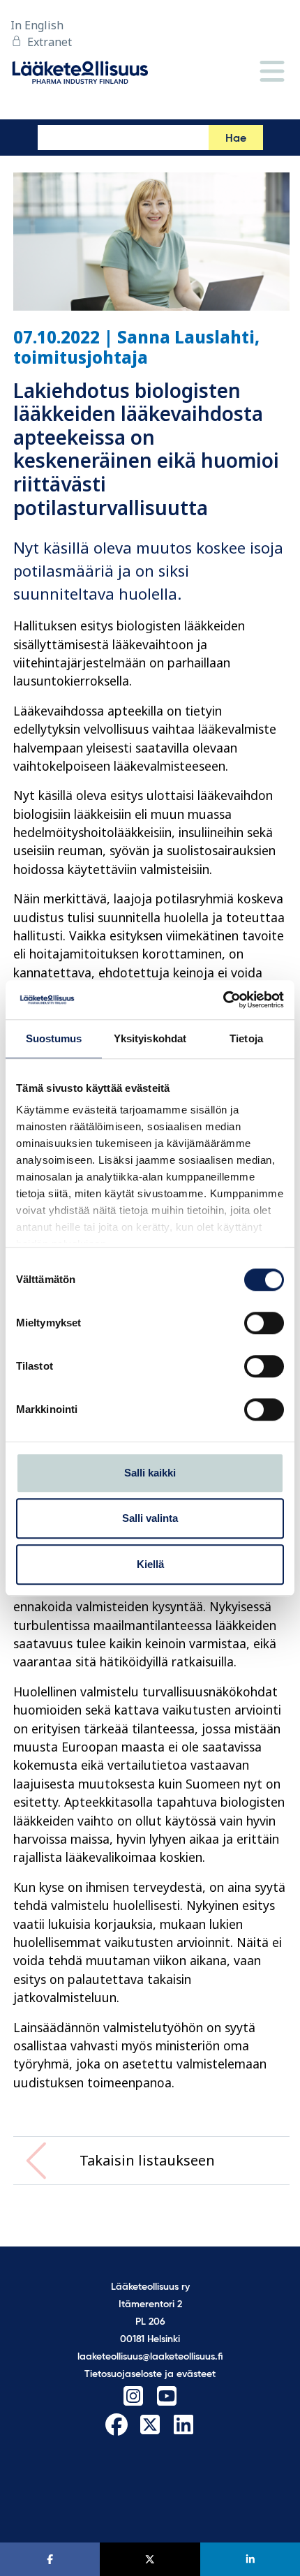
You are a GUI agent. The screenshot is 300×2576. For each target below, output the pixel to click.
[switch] (264, 1323)
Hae (236, 139)
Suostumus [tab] (54, 1038)
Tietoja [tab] (246, 1038)
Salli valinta (150, 1518)
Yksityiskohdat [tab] (150, 1038)
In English (37, 25)
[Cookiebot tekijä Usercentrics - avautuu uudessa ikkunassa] (223, 1000)
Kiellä (150, 1564)
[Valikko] (272, 72)
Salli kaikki (150, 1473)
